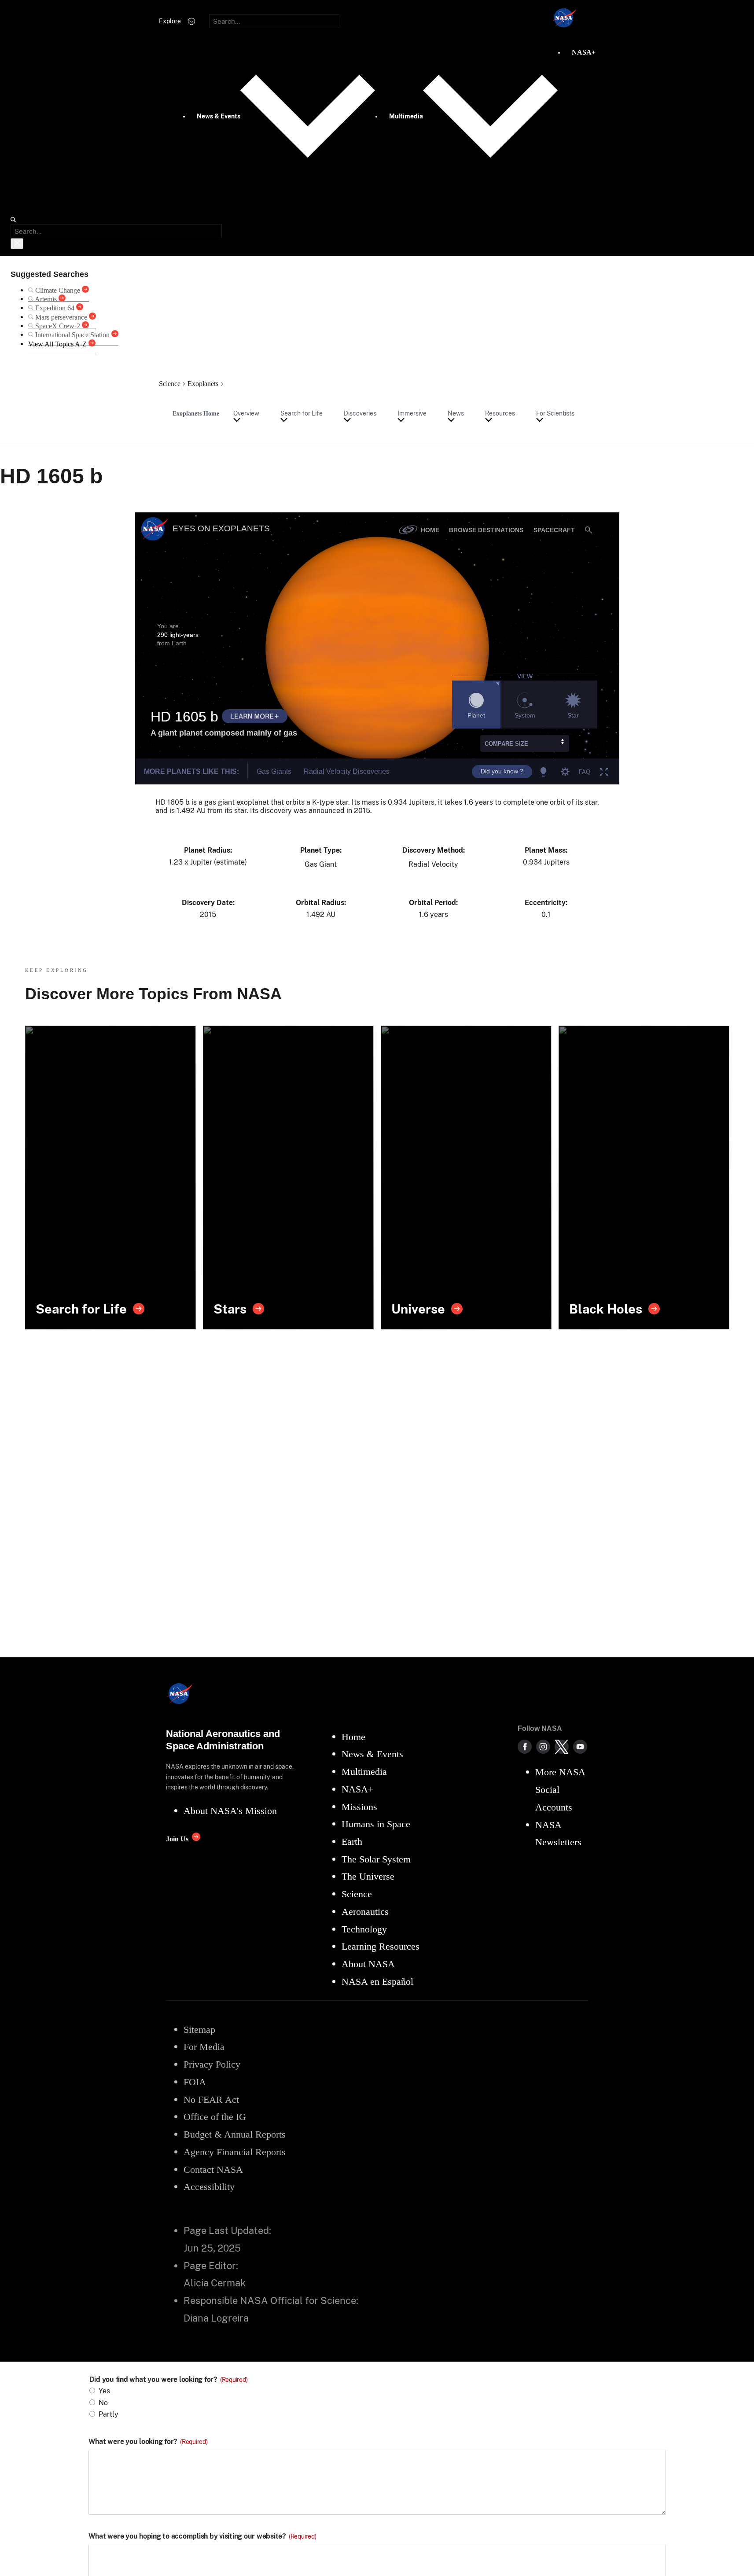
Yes (104, 2391)
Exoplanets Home (196, 413)
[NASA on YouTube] (580, 1747)
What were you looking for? (148, 2442)
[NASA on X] (562, 1747)
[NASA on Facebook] (525, 1747)
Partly (109, 2414)
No (103, 2403)
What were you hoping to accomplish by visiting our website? (202, 2536)
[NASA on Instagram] (543, 1747)
